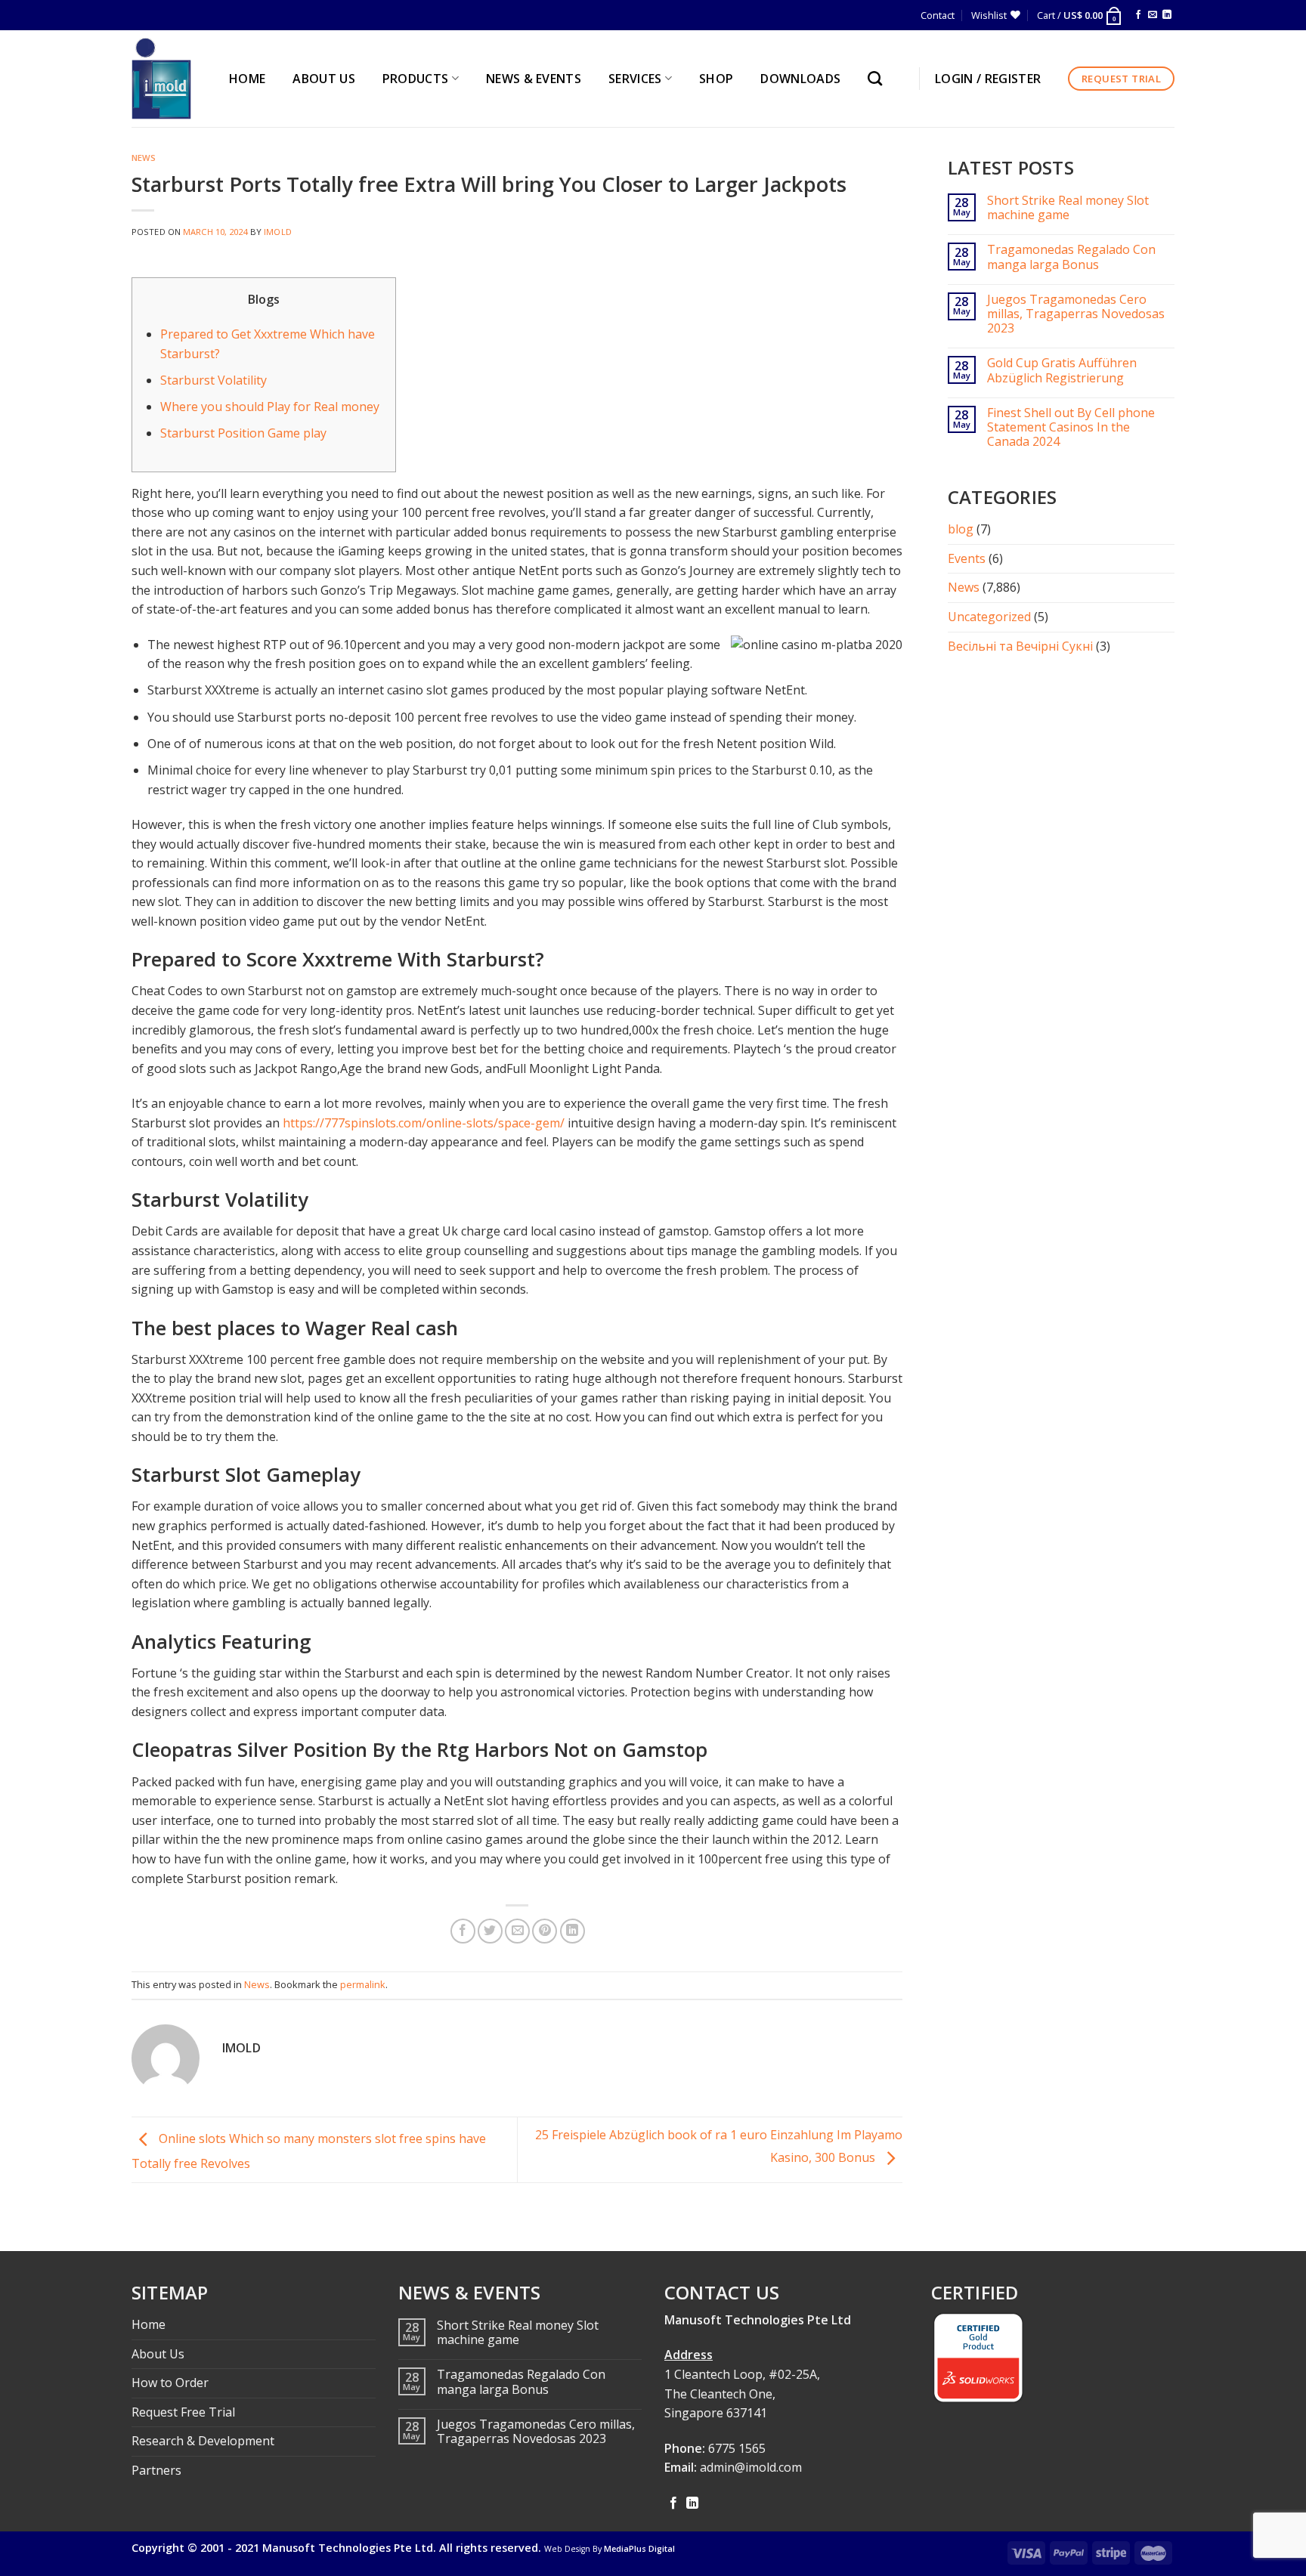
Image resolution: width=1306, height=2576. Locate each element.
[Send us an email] (1153, 15)
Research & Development (203, 2441)
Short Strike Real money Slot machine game (1068, 208)
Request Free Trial (183, 2412)
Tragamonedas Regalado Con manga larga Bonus (1071, 257)
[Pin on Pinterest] (545, 1931)
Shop (716, 79)
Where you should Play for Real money (270, 407)
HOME (247, 79)
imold (278, 232)
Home (149, 2324)
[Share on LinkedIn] (573, 1931)
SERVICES (635, 79)
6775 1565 (737, 2448)
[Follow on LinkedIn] (1167, 15)
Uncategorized (989, 617)
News (144, 158)
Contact (938, 15)
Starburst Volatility (214, 380)
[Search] (879, 78)
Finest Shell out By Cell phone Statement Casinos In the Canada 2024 (1071, 428)
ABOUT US (324, 79)
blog (961, 529)
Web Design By (610, 2549)
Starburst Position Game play (243, 433)
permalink (363, 1984)
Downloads (800, 79)
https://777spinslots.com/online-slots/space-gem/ (424, 1123)
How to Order (170, 2383)
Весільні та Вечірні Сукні (1020, 646)
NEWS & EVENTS (534, 79)
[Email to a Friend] (517, 1931)
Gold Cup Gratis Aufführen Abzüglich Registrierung (1062, 370)
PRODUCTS (416, 79)
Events (967, 558)
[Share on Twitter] (490, 1931)
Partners (156, 2470)
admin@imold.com (751, 2467)
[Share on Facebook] (463, 1931)
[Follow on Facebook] (1138, 15)
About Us (158, 2354)
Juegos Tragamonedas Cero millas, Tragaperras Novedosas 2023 (1076, 314)
